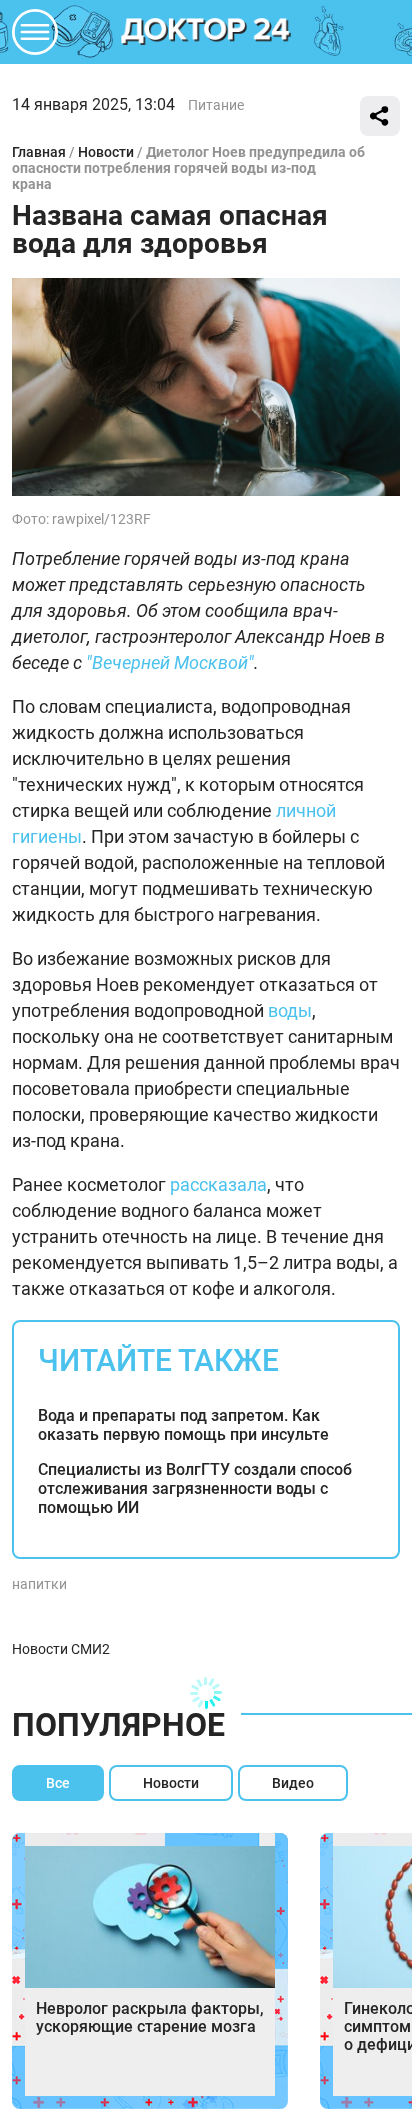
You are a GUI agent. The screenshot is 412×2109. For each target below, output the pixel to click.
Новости (106, 152)
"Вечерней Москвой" (170, 662)
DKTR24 (206, 32)
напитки (39, 1584)
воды (290, 1010)
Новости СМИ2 (61, 1649)
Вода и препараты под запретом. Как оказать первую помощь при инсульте (183, 1425)
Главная (39, 152)
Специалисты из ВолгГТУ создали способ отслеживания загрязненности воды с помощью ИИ (195, 1488)
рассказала (218, 1184)
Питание (216, 105)
